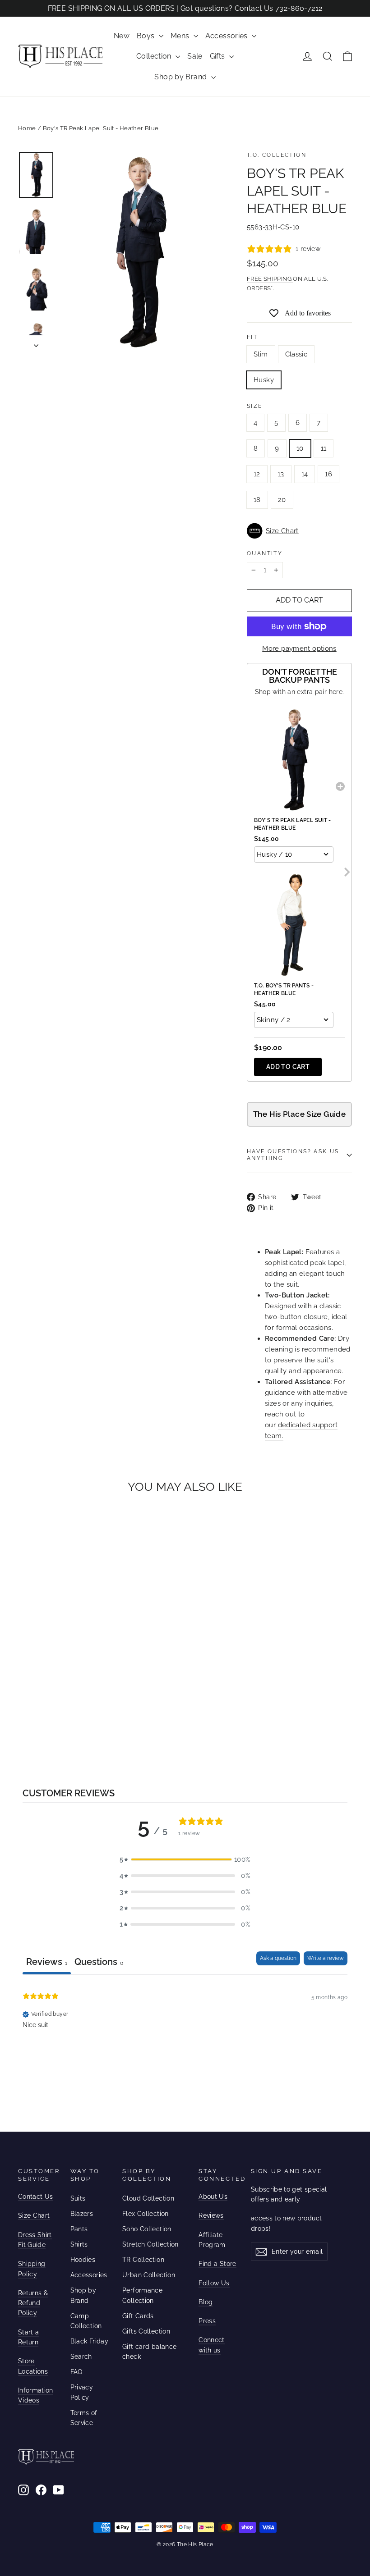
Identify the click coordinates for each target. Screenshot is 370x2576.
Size (255, 406)
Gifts (218, 56)
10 (300, 448)
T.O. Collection (277, 155)
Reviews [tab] (47, 1962)
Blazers (82, 2214)
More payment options (299, 649)
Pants (79, 2229)
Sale (195, 56)
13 (281, 474)
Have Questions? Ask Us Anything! (293, 1155)
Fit (252, 337)
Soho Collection (147, 2229)
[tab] (99, 1963)
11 (324, 448)
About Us (213, 2197)
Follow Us (214, 2283)
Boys (147, 36)
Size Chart (34, 2215)
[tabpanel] (185, 2032)
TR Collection (143, 2260)
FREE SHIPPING (270, 279)
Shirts (79, 2244)
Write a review (326, 1958)
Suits (78, 2198)
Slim (261, 354)
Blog (206, 2302)
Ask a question (278, 1958)
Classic (296, 354)
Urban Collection (149, 2275)
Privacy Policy (82, 2392)
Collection (155, 56)
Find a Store (217, 2264)
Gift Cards (138, 2316)
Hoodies (83, 2260)
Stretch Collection (150, 2244)
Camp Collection (86, 2321)
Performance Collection (142, 2295)
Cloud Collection (148, 2198)
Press (207, 2321)
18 (257, 500)
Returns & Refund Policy (33, 2303)
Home (27, 128)
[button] (299, 531)
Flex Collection (146, 2214)
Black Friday (90, 2341)
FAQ (76, 2372)
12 (257, 474)
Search (81, 2357)
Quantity (265, 553)
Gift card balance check (149, 2352)
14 (305, 474)
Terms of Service (84, 2418)
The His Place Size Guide (299, 1114)
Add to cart (288, 1067)
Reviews (211, 2215)
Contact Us (36, 2197)
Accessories (228, 36)
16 (328, 474)
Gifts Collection (146, 2331)
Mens (181, 36)
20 (282, 500)
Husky (264, 380)
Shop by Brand (181, 77)
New (122, 36)
